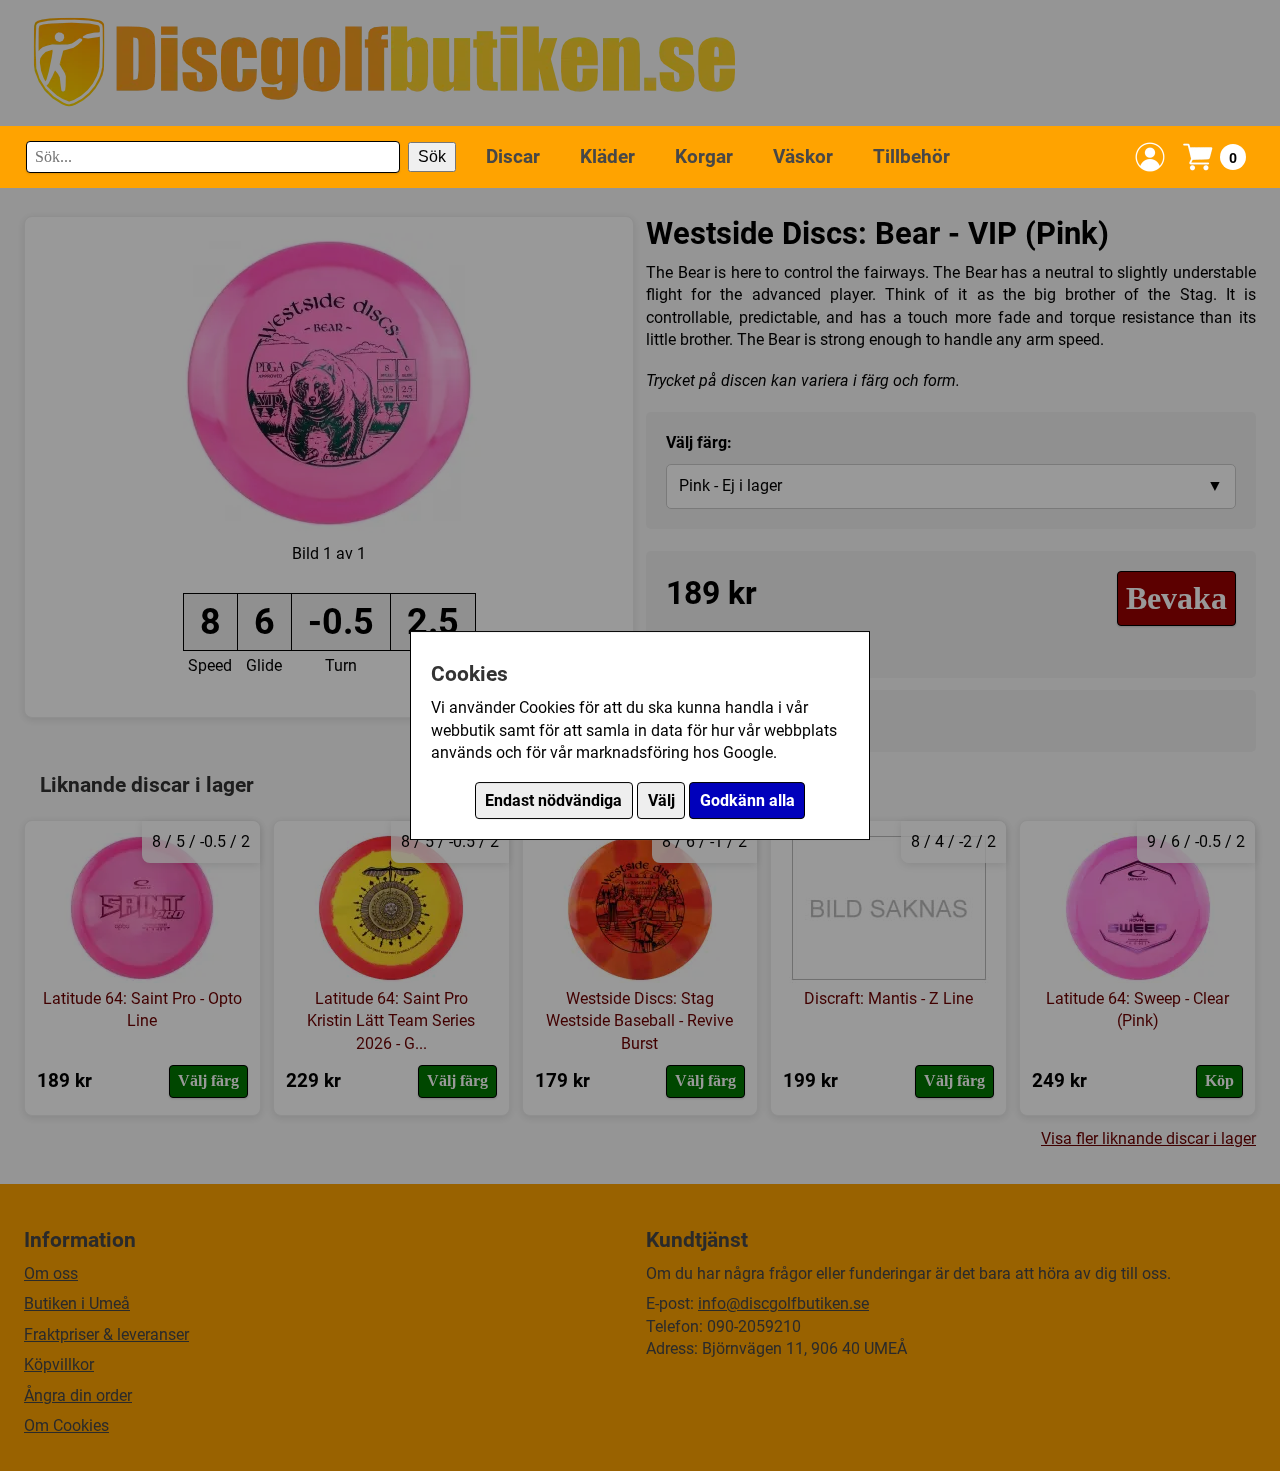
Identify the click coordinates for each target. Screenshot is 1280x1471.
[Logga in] (1150, 157)
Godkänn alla (747, 800)
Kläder (607, 155)
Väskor (803, 155)
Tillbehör (911, 155)
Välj (661, 800)
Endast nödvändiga (553, 800)
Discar (513, 155)
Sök (432, 156)
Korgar (704, 155)
